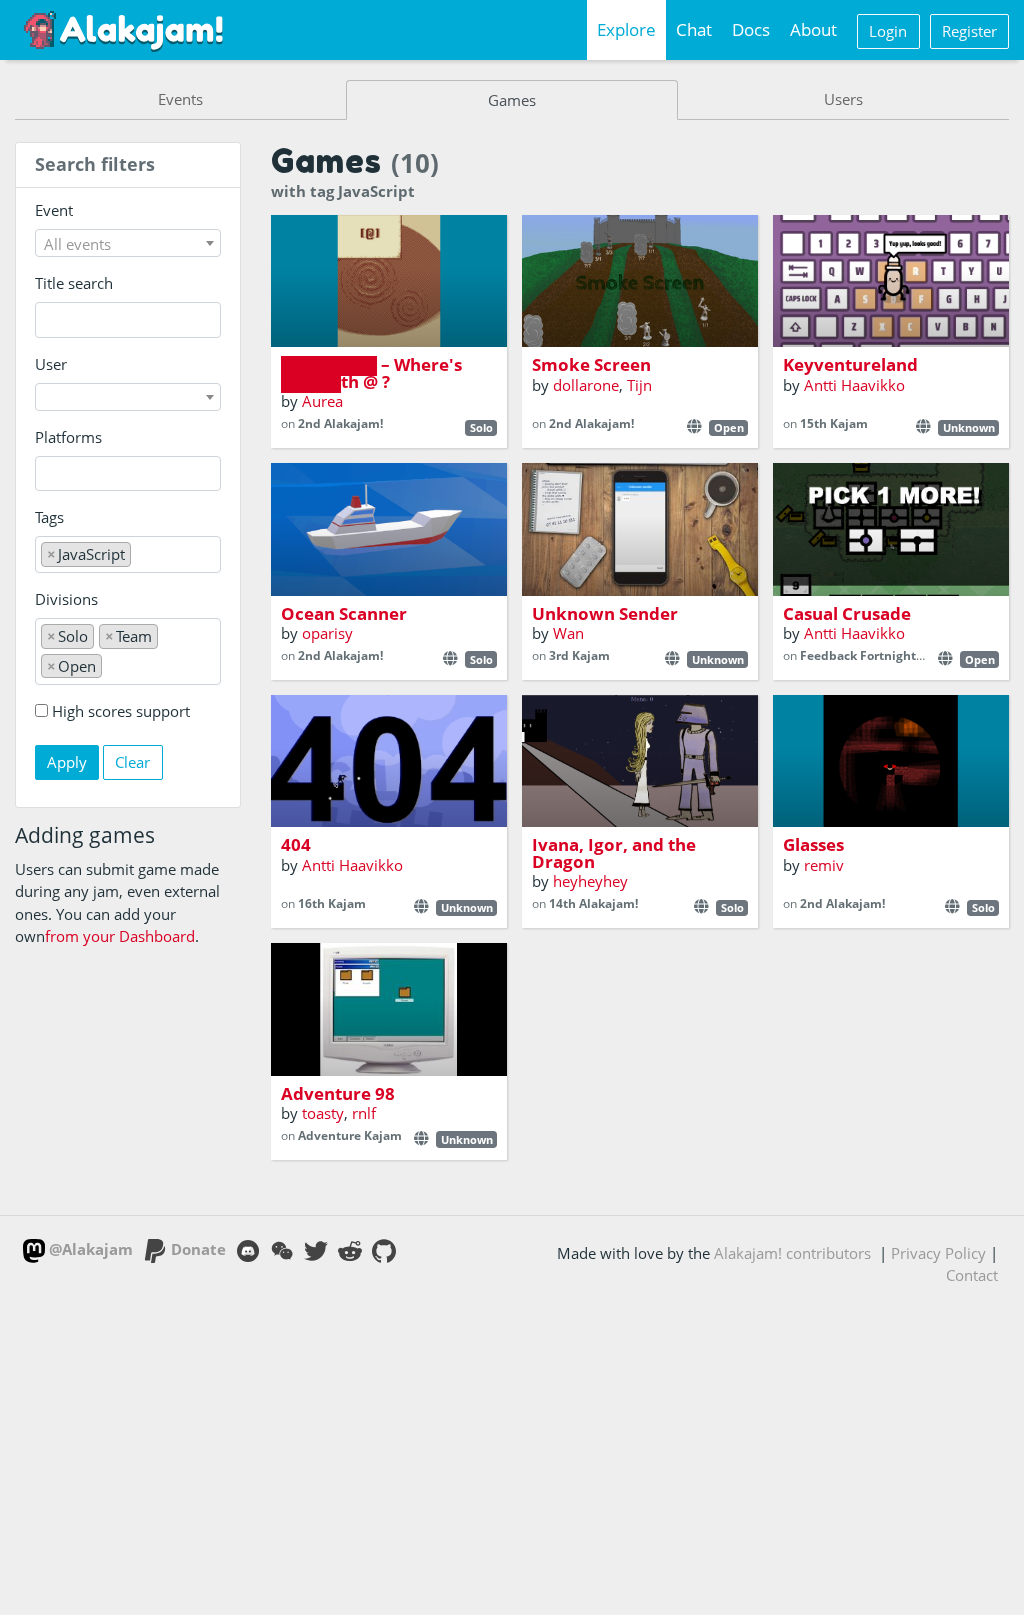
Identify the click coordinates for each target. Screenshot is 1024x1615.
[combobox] (128, 243)
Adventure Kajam (350, 1135)
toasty (323, 1113)
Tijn (639, 385)
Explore (626, 29)
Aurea (322, 401)
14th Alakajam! (593, 903)
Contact (972, 1275)
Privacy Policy (938, 1253)
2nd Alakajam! (340, 423)
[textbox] (128, 244)
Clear (132, 762)
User (51, 364)
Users (843, 99)
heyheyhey (590, 881)
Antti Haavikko (854, 385)
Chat (694, 29)
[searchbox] (46, 473)
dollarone (586, 385)
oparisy (327, 633)
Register (969, 31)
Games (512, 100)
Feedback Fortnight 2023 (873, 655)
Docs (751, 29)
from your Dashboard (120, 936)
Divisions (66, 599)
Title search (74, 283)
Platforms (68, 437)
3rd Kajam (579, 655)
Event (54, 210)
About (813, 29)
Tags (49, 517)
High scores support (121, 711)
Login (888, 31)
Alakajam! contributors (792, 1253)
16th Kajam (332, 903)
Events (180, 99)
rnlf (364, 1113)
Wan (568, 633)
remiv (824, 865)
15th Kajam (834, 423)
